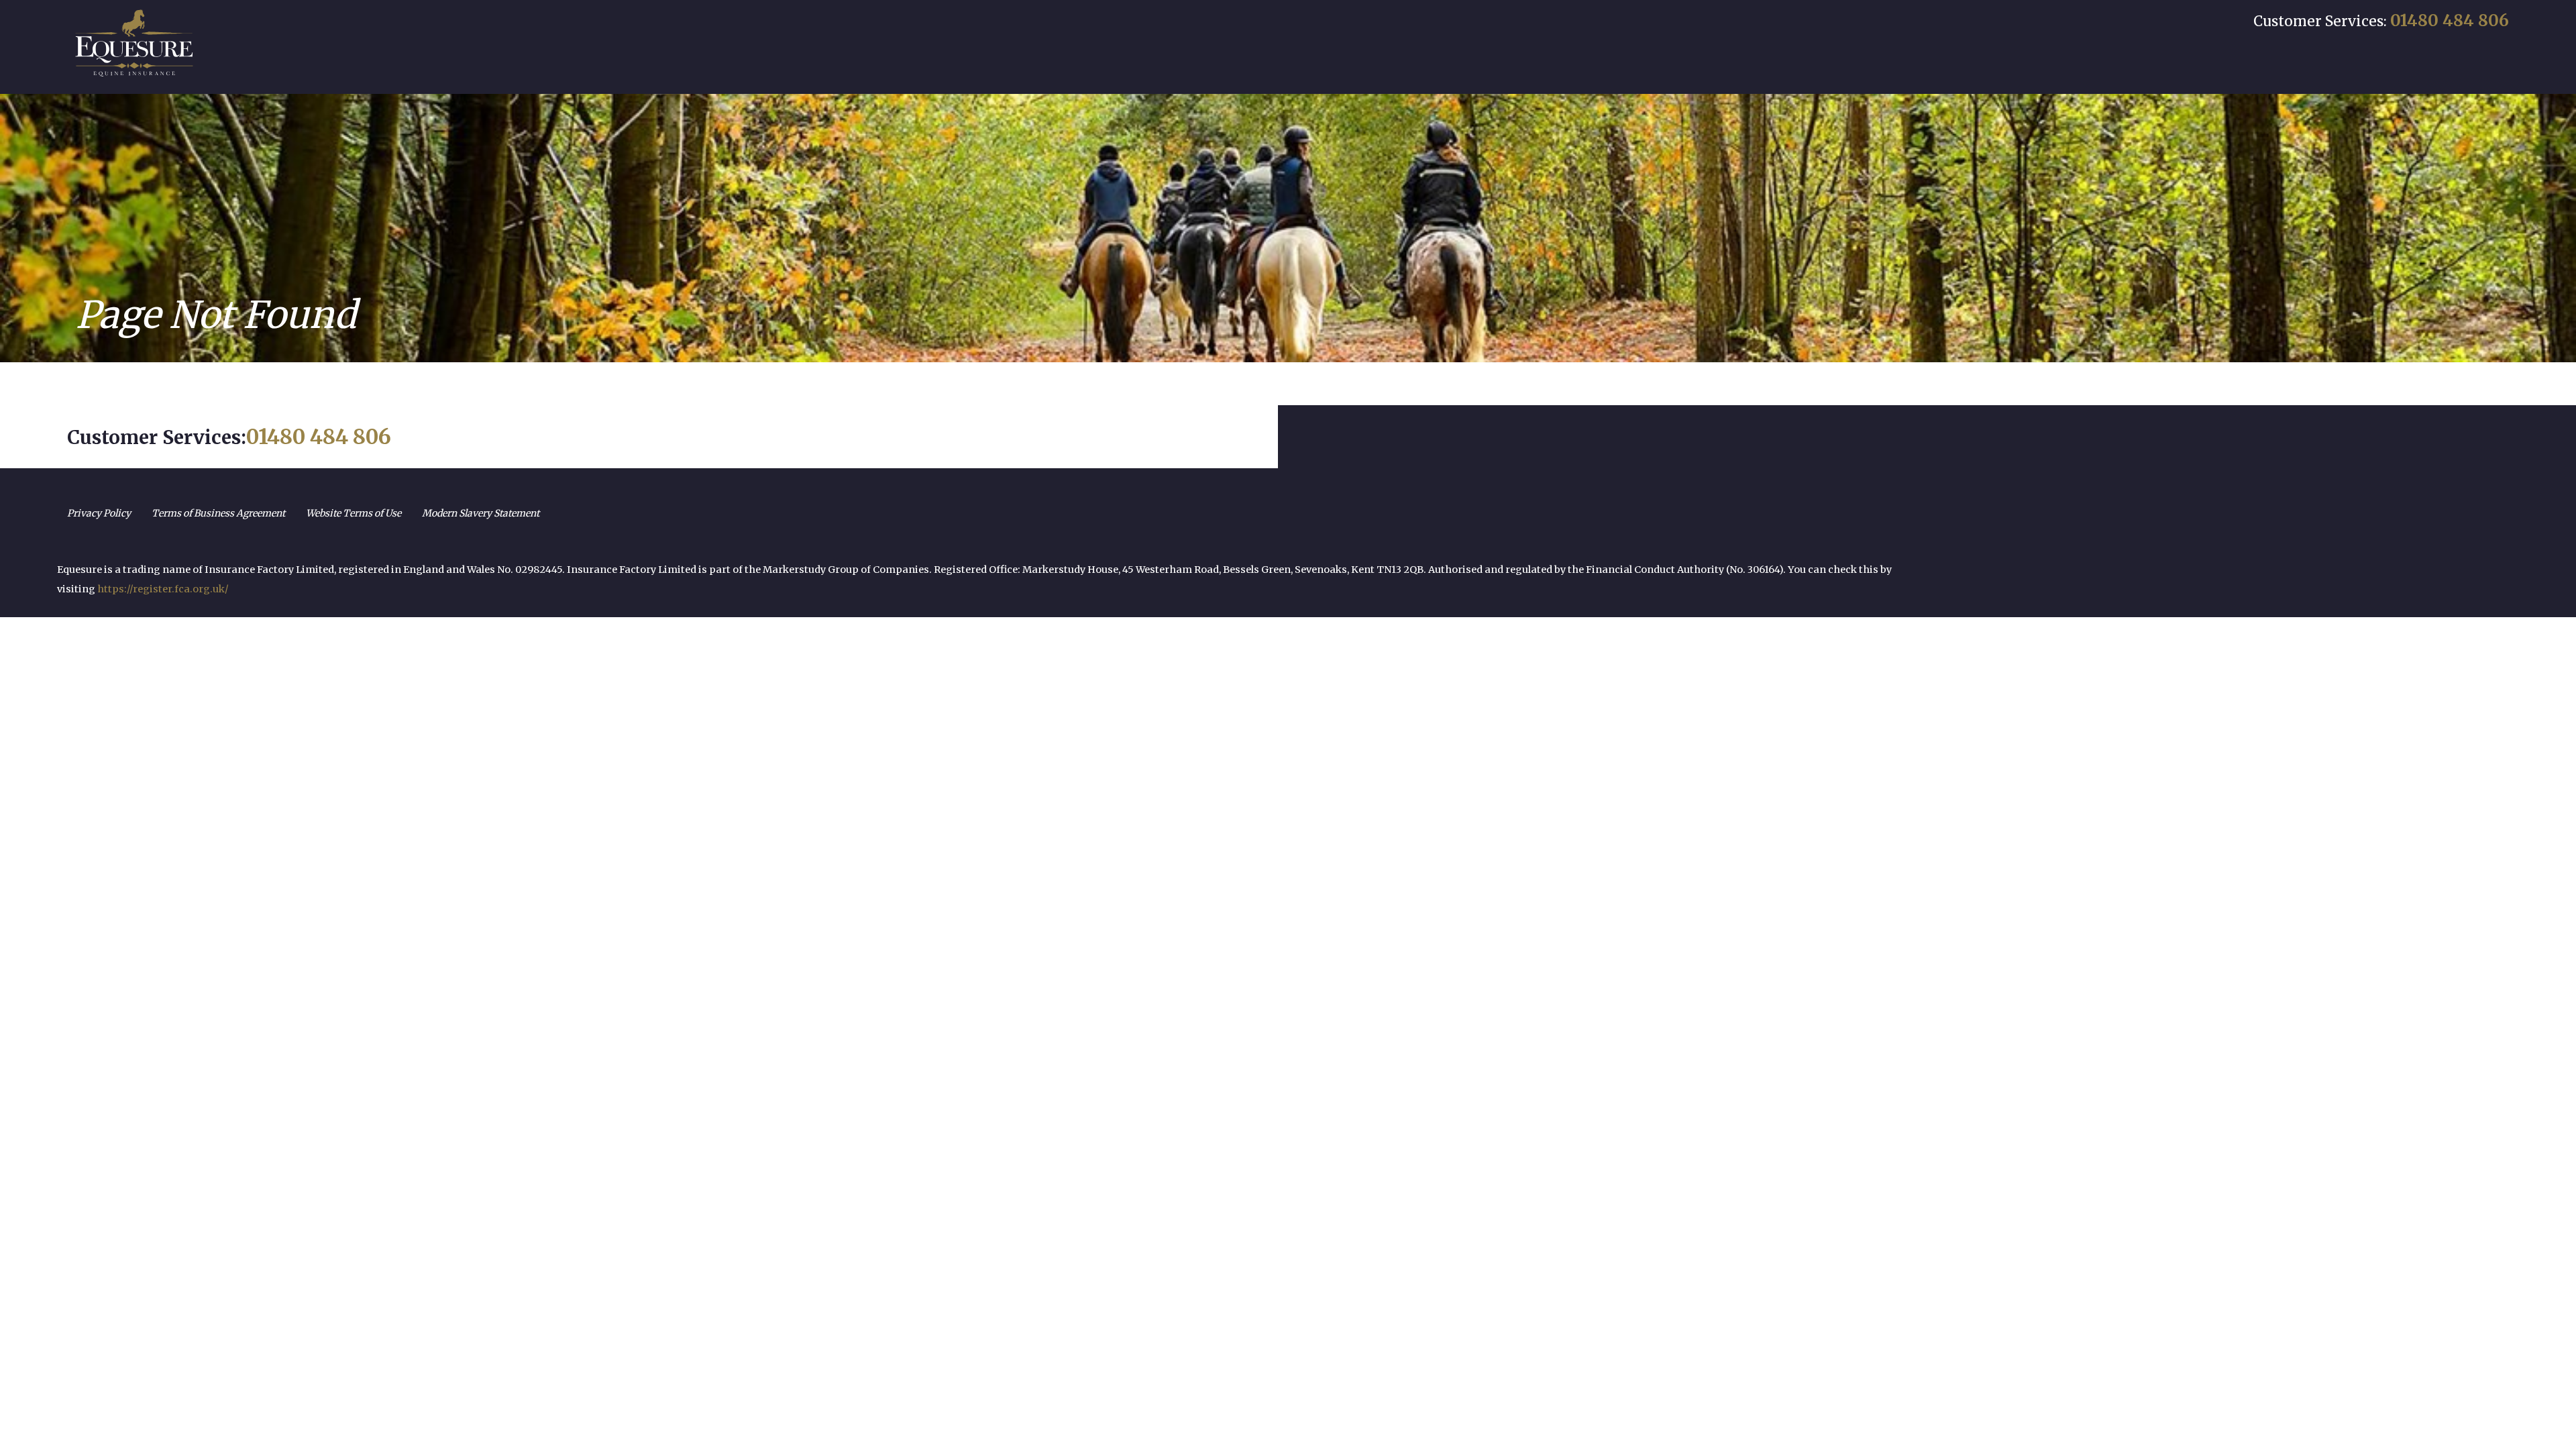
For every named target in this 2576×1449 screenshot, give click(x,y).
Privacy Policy (99, 513)
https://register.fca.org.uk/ (163, 589)
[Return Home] (134, 43)
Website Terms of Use (354, 513)
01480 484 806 (2450, 20)
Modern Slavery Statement (481, 513)
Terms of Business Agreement (218, 513)
